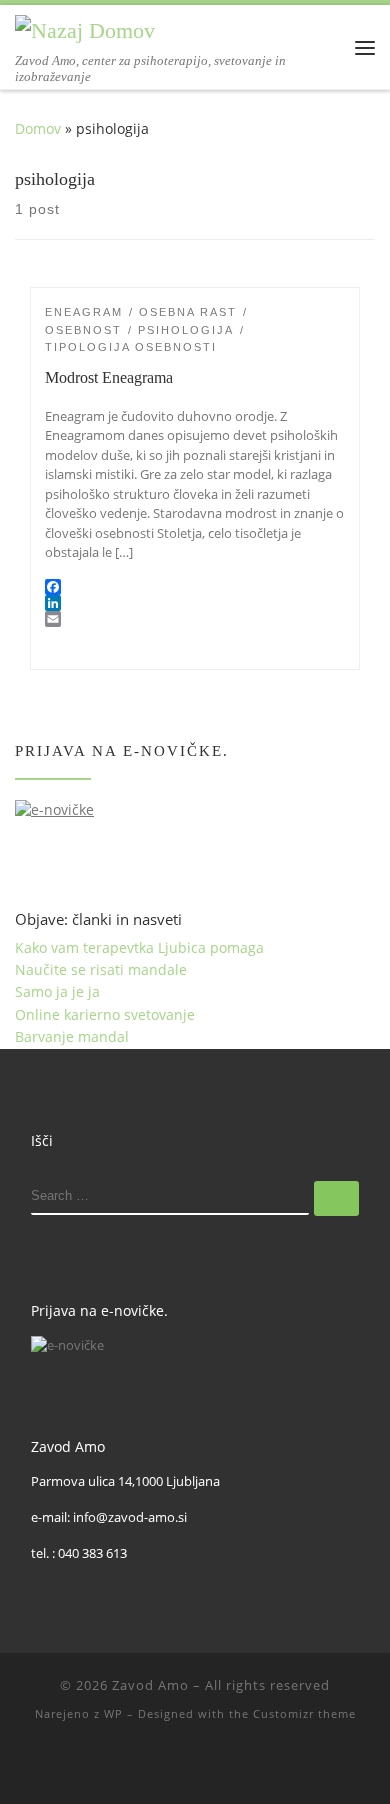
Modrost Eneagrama (109, 377)
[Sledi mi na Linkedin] (195, 1766)
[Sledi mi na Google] (224, 1766)
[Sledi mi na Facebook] (166, 1766)
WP (113, 1713)
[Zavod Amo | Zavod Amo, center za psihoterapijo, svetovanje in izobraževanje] (85, 29)
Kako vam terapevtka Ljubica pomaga (139, 947)
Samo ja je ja (57, 991)
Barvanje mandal (72, 1036)
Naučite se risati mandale (101, 969)
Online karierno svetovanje (105, 1014)
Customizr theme (304, 1713)
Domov (38, 128)
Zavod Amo (150, 1685)
